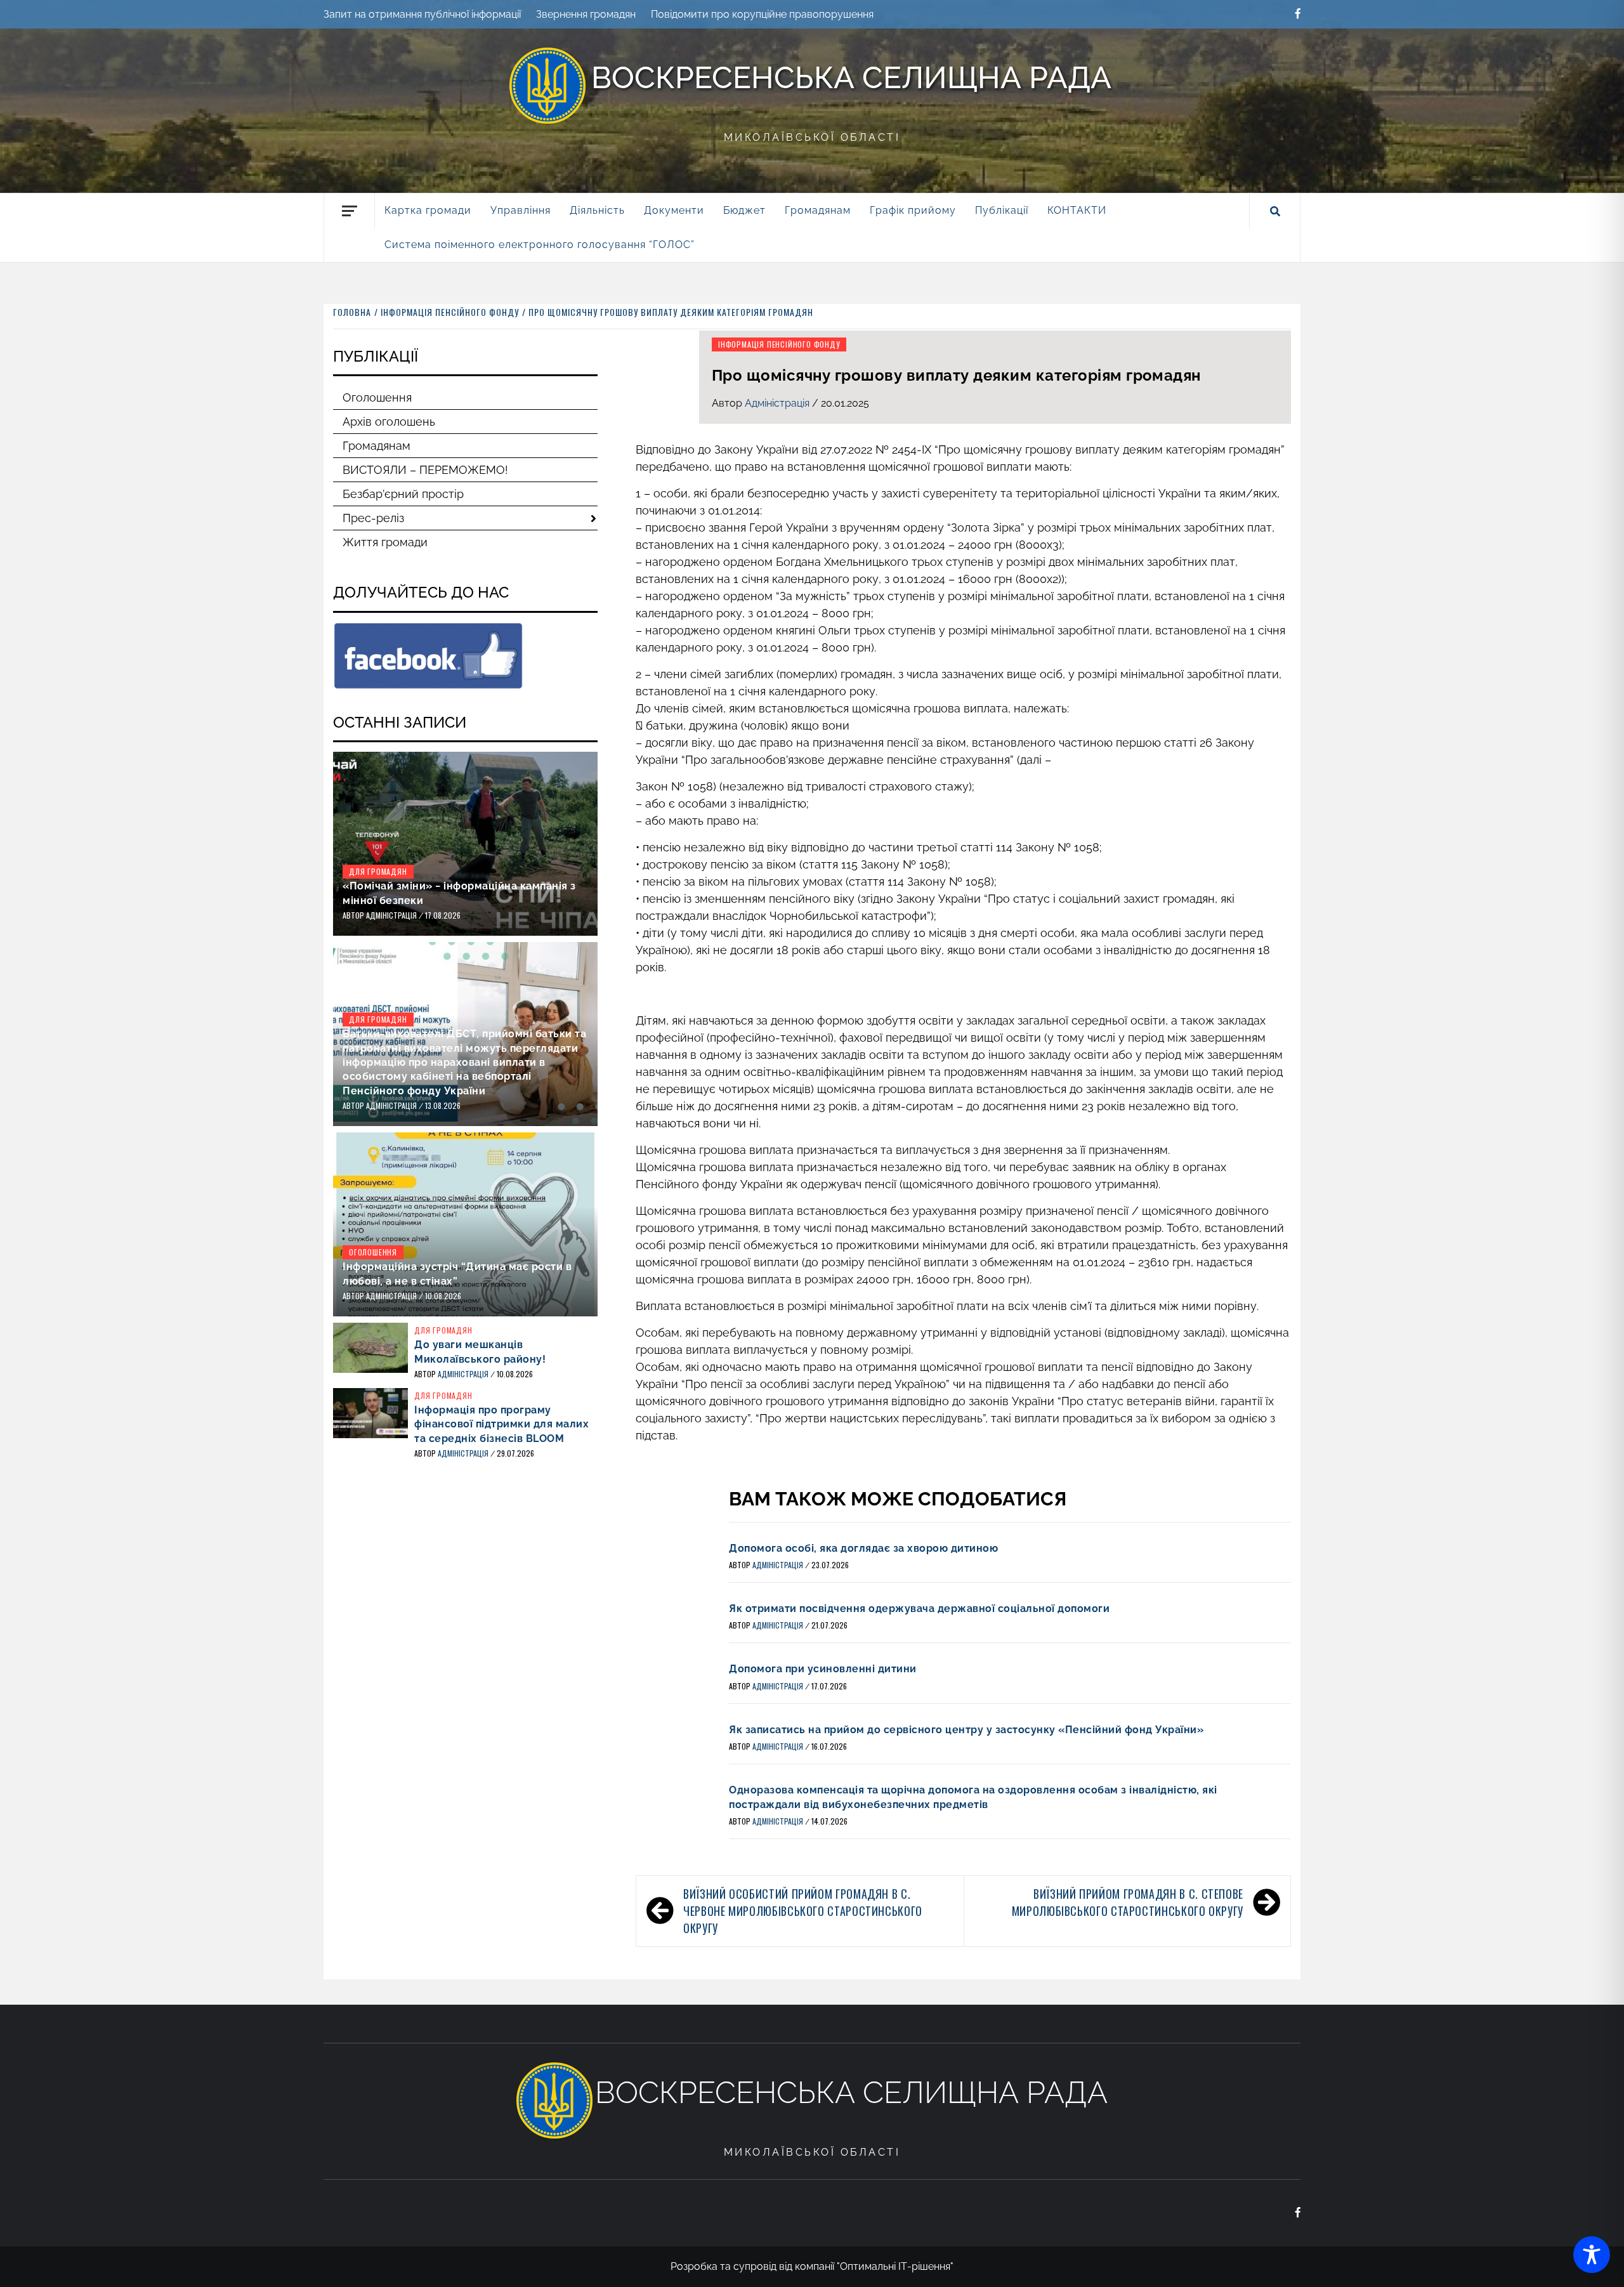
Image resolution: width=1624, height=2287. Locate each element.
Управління (521, 210)
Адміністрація (778, 403)
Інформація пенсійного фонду (779, 344)
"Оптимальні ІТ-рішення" (895, 2266)
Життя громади (385, 542)
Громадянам (377, 446)
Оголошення (377, 397)
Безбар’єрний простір (403, 494)
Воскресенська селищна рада (851, 77)
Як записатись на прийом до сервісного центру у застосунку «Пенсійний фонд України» (966, 1730)
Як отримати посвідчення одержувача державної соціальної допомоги (919, 1609)
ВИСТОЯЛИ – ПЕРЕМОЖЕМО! (425, 470)
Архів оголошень (389, 422)
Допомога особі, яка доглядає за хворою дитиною (863, 1548)
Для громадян (378, 871)
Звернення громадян (586, 14)
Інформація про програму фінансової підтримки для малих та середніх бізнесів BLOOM (501, 1424)
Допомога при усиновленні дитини (823, 1669)
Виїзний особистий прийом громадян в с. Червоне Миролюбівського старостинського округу (803, 1911)
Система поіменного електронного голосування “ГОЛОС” (540, 245)
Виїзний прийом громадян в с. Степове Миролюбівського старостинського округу (1128, 1902)
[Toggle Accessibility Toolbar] (1592, 2255)
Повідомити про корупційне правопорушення (762, 14)
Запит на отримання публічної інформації (422, 14)
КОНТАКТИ (1077, 210)
